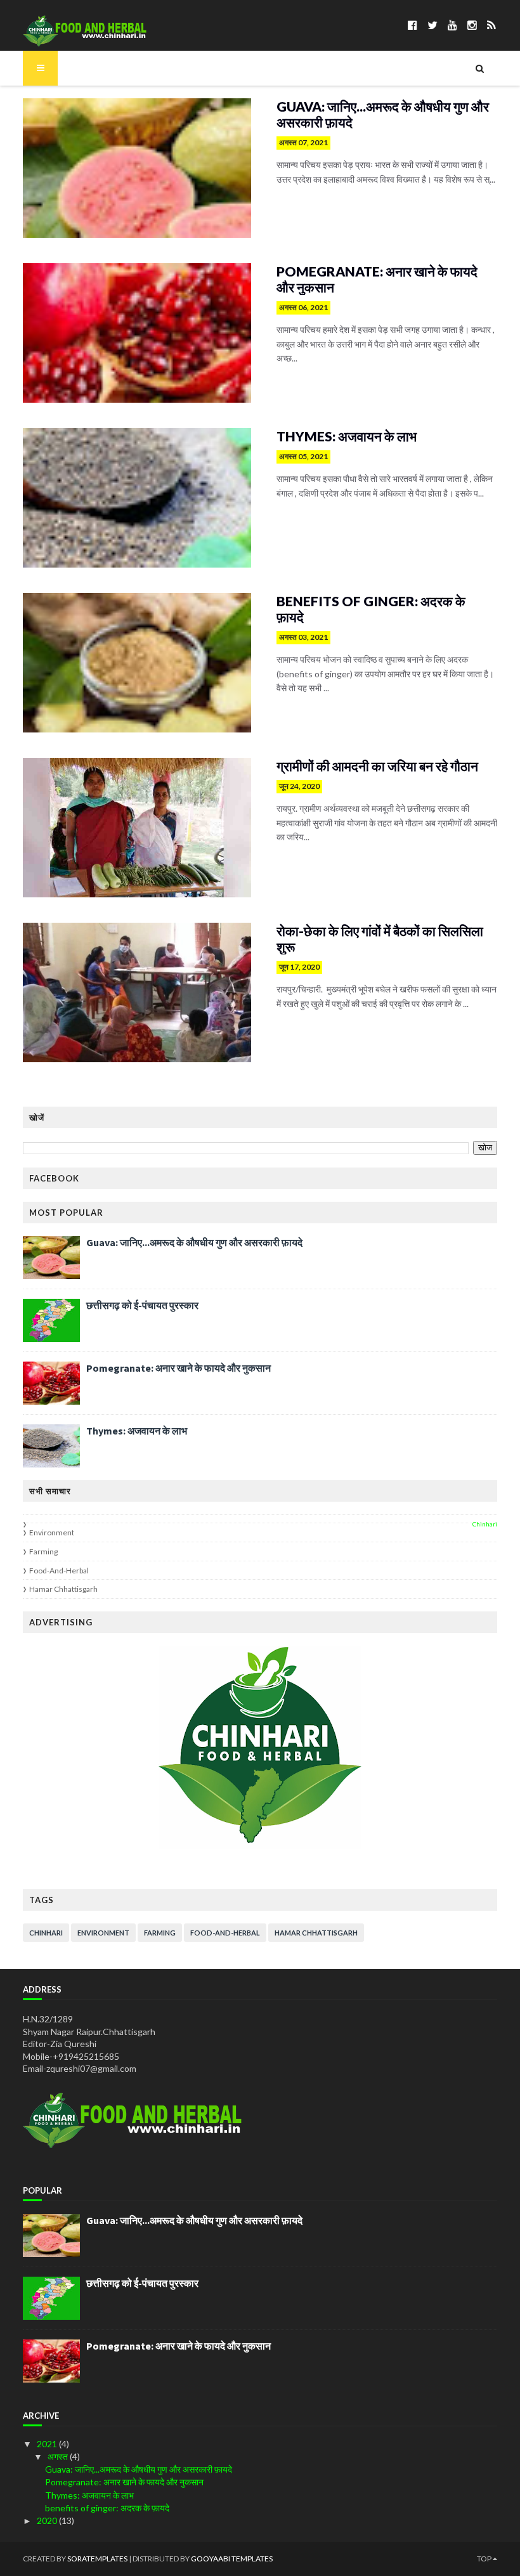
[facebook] (413, 25)
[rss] (491, 25)
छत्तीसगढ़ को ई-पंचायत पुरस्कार (142, 1305)
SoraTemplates (97, 2559)
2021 (48, 2444)
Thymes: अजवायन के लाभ (347, 436)
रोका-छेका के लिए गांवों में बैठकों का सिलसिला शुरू (380, 939)
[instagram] (472, 25)
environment (52, 1532)
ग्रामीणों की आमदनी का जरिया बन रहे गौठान (377, 766)
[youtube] (452, 25)
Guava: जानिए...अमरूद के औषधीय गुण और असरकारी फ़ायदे (383, 114)
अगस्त (59, 2456)
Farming (43, 1551)
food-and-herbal (59, 1571)
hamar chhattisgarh (63, 1589)
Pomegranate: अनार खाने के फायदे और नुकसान (377, 279)
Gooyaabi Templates (232, 2559)
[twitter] (432, 25)
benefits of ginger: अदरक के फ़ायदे (371, 609)
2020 (48, 2521)
